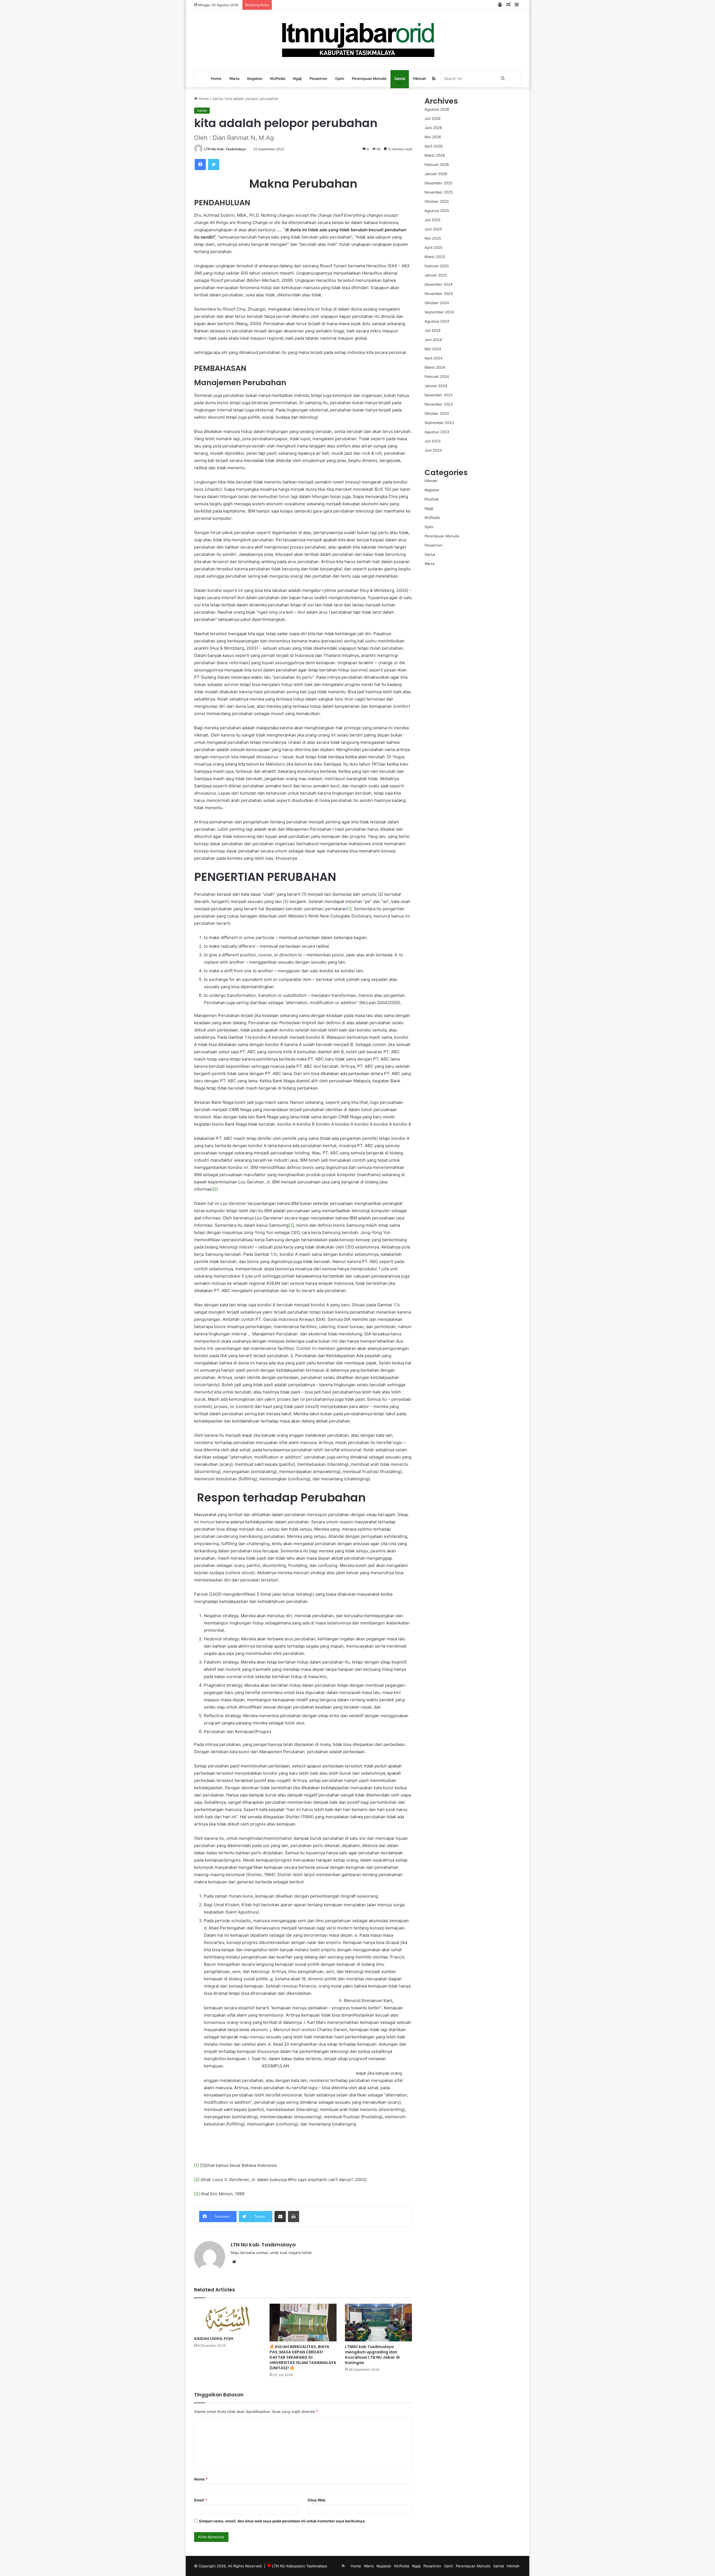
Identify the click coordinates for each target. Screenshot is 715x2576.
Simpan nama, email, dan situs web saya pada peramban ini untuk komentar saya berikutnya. (282, 2521)
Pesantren (318, 78)
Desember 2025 (438, 183)
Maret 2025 (435, 257)
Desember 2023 (438, 395)
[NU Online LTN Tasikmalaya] (358, 40)
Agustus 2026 (437, 109)
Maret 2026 (435, 155)
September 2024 (439, 312)
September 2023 (439, 423)
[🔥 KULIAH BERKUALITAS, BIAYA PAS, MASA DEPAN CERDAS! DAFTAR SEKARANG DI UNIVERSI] (303, 2323)
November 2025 (439, 192)
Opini (340, 78)
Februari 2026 (437, 165)
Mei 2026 (433, 137)
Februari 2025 (437, 266)
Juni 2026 (433, 128)
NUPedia (278, 78)
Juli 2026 (432, 118)
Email (201, 2500)
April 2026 (433, 146)
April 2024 (433, 358)
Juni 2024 (433, 340)
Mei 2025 (433, 238)
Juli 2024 (432, 330)
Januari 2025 (436, 275)
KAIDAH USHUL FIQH (214, 2339)
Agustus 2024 (437, 321)
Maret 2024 (435, 367)
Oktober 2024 (437, 303)
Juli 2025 (432, 220)
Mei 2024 (433, 349)
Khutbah (432, 499)
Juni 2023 (433, 450)
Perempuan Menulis (369, 78)
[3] (291, 1225)
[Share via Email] (280, 2217)
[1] (349, 909)
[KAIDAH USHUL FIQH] (228, 2318)
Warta (234, 78)
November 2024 (439, 294)
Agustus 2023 (437, 432)
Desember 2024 (438, 284)
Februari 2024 (437, 376)
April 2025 (433, 247)
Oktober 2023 (437, 413)
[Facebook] (200, 165)
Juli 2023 (432, 441)
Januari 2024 (436, 386)
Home (216, 78)
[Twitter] (214, 165)
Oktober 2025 (437, 201)
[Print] (294, 2217)
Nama (201, 2479)
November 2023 (439, 404)
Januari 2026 (436, 174)
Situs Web (316, 2500)
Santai (400, 78)
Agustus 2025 (437, 211)
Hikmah (419, 78)
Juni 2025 (433, 229)
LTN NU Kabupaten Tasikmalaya (299, 2566)
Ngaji (297, 78)
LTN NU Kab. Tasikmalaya (225, 149)
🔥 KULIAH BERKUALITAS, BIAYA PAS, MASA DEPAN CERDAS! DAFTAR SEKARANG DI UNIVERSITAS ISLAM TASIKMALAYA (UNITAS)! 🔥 (303, 2357)
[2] (215, 1189)
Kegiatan (255, 78)
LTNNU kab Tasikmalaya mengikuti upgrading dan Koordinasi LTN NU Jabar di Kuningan (372, 2355)
